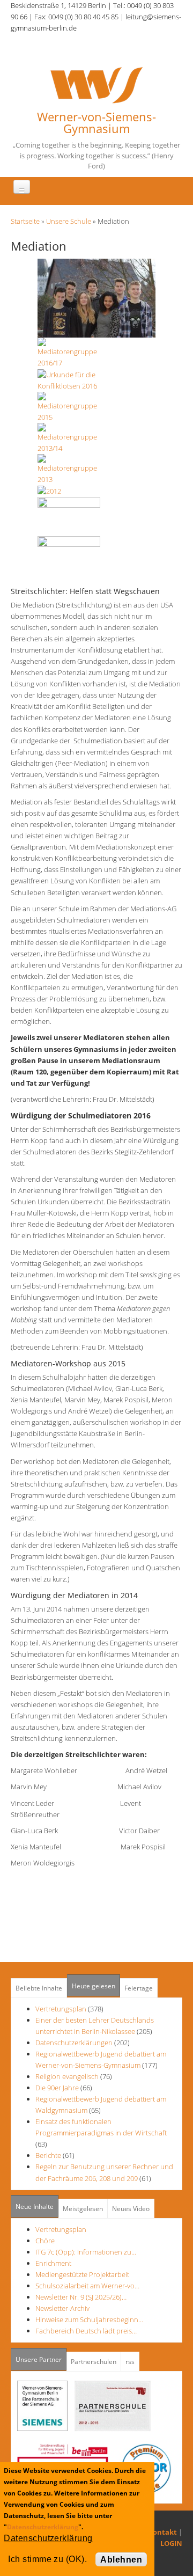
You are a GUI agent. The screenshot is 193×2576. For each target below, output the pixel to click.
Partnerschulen (94, 2362)
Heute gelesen (94, 1986)
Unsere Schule (69, 221)
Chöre (45, 2241)
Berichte (48, 2155)
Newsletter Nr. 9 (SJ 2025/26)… (81, 2297)
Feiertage (139, 1988)
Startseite (25, 221)
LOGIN (171, 2543)
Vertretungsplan (61, 2009)
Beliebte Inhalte (39, 1988)
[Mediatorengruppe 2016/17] (96, 297)
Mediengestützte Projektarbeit (82, 2274)
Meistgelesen (83, 2209)
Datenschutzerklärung (43, 2527)
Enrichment (53, 2263)
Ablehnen (121, 2560)
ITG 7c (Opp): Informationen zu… (86, 2252)
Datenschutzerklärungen (74, 2043)
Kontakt (162, 2532)
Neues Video (131, 2209)
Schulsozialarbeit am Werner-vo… (87, 2286)
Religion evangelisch (67, 2076)
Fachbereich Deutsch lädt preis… (86, 2331)
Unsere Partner (41, 2359)
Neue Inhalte (35, 2207)
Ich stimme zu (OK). (47, 2559)
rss (130, 2362)
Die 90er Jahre (57, 2088)
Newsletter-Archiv (62, 2308)
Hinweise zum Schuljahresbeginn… (89, 2319)
